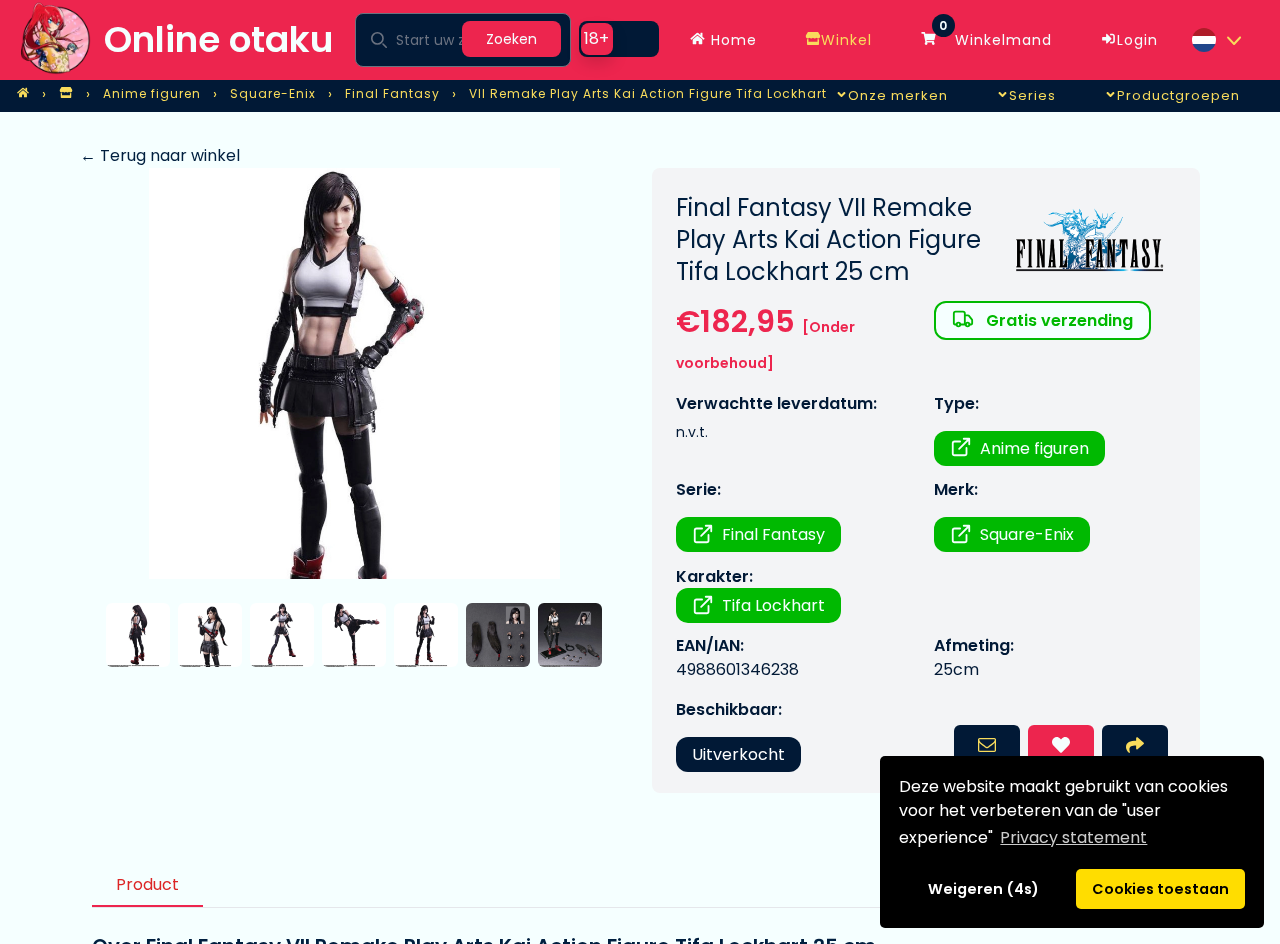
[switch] (619, 39)
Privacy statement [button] (1073, 837)
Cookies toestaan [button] (1160, 889)
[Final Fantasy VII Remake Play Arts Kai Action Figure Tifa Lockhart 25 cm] (354, 373)
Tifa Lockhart (773, 605)
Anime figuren (1034, 448)
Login (1137, 40)
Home (731, 40)
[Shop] (66, 94)
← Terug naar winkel (160, 155)
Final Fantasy (773, 534)
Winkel (846, 40)
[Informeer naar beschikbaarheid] (987, 747)
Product (147, 884)
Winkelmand (995, 35)
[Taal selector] (1216, 40)
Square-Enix (1027, 534)
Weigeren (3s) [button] (984, 889)
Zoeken (511, 39)
